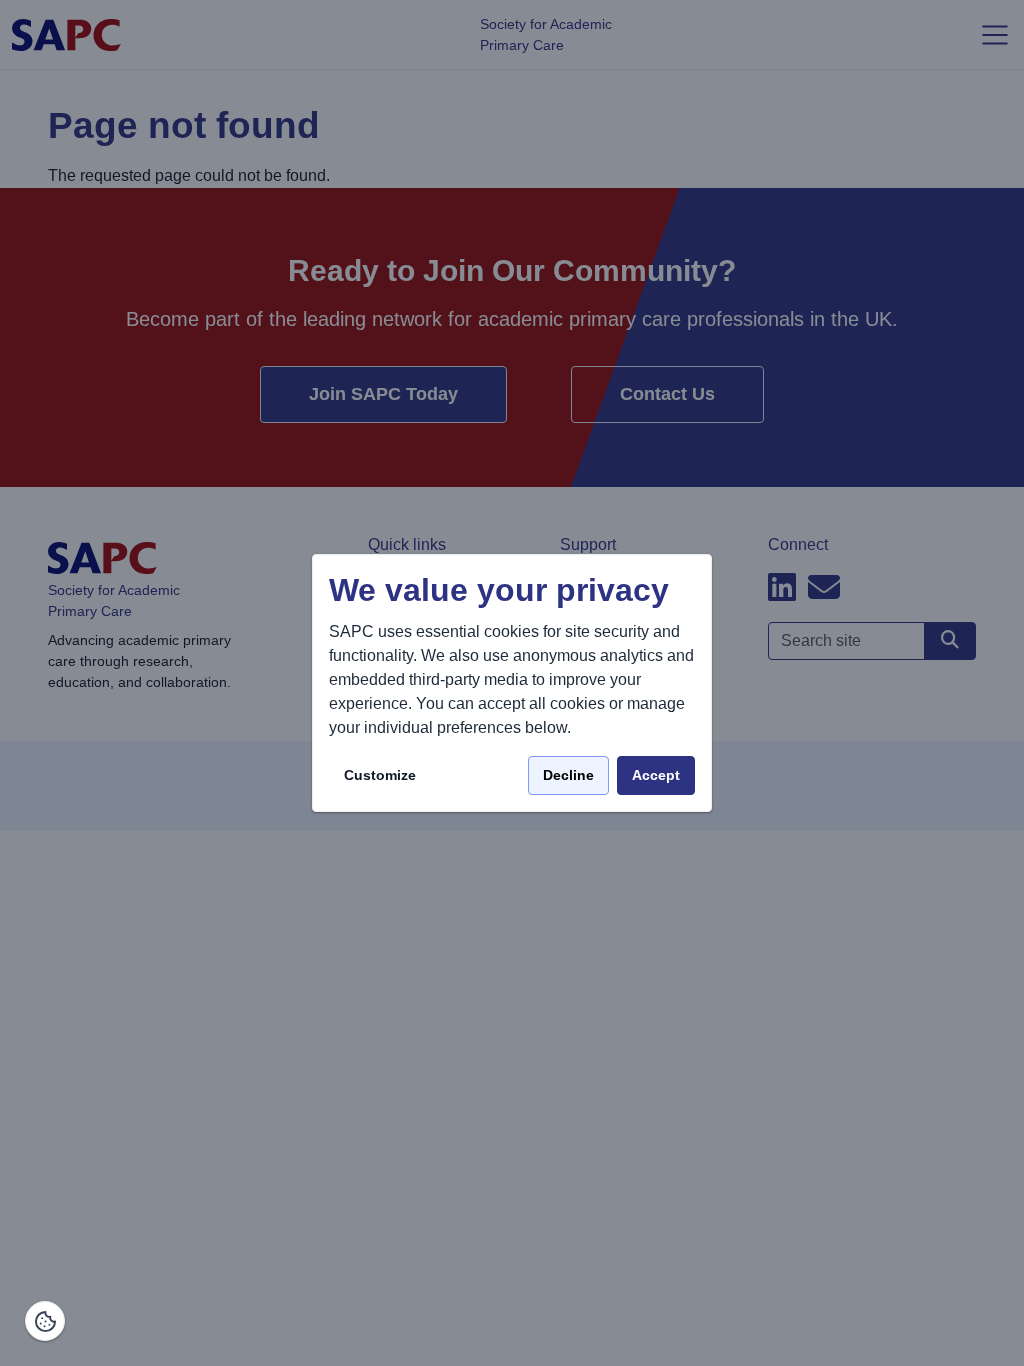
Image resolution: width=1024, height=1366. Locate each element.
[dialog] (512, 683)
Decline (568, 775)
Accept (656, 775)
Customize (380, 775)
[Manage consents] (45, 1321)
